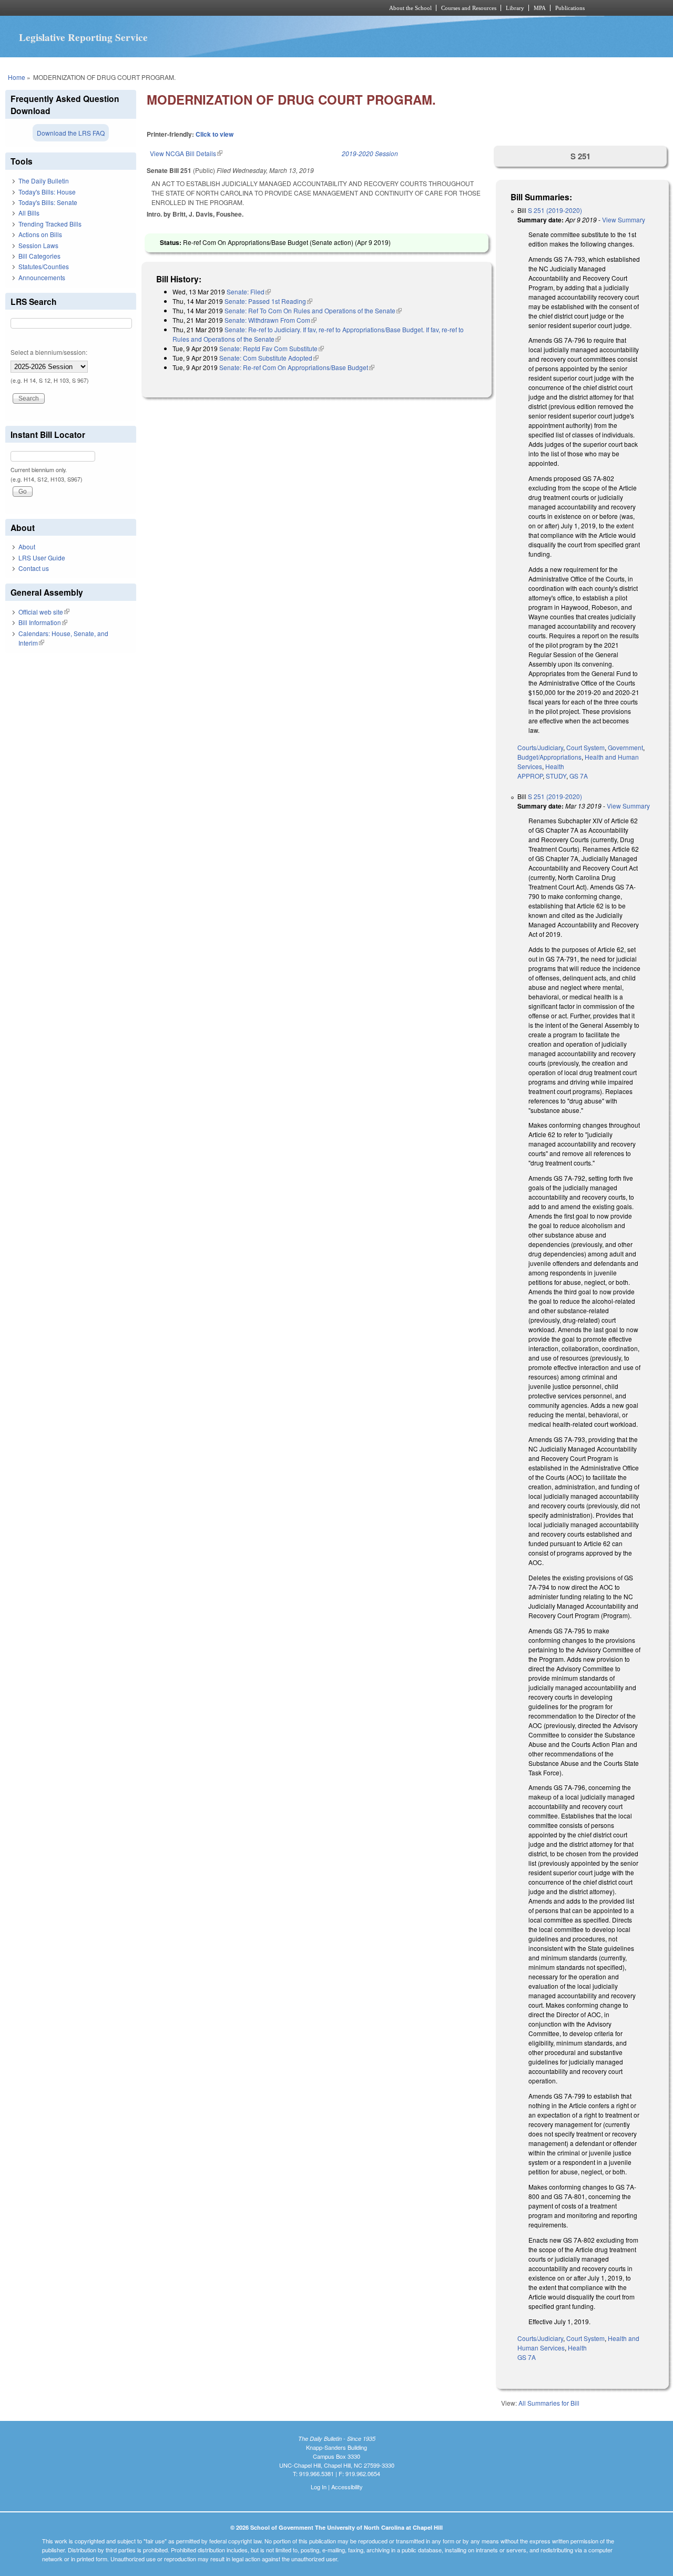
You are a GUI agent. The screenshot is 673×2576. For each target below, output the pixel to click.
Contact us (34, 568)
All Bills (29, 213)
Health (555, 766)
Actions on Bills (40, 234)
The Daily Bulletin (44, 181)
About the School (410, 8)
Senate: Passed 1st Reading (268, 301)
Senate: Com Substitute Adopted (269, 358)
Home (17, 77)
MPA (540, 8)
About (27, 546)
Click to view (215, 134)
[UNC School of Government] (197, 8)
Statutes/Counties (44, 266)
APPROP (530, 776)
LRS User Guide (42, 558)
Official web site (44, 612)
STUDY (556, 776)
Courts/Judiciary (540, 747)
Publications (570, 8)
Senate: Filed (249, 292)
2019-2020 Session (370, 153)
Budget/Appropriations (549, 757)
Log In (319, 2487)
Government (625, 747)
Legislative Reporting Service (83, 37)
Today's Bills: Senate (48, 202)
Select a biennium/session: (49, 352)
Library (515, 8)
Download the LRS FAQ (71, 133)
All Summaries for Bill (549, 2403)
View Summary (624, 219)
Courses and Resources (469, 8)
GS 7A (579, 776)
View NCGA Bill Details (186, 153)
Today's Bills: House (47, 192)
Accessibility (347, 2487)
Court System (585, 747)
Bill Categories (39, 256)
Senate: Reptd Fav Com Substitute (272, 348)
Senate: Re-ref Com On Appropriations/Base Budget (297, 367)
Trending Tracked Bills (50, 224)
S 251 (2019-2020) (555, 210)
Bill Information (43, 622)
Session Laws (38, 245)
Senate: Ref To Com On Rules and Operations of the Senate (313, 310)
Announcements (42, 277)
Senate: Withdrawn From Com (271, 320)
